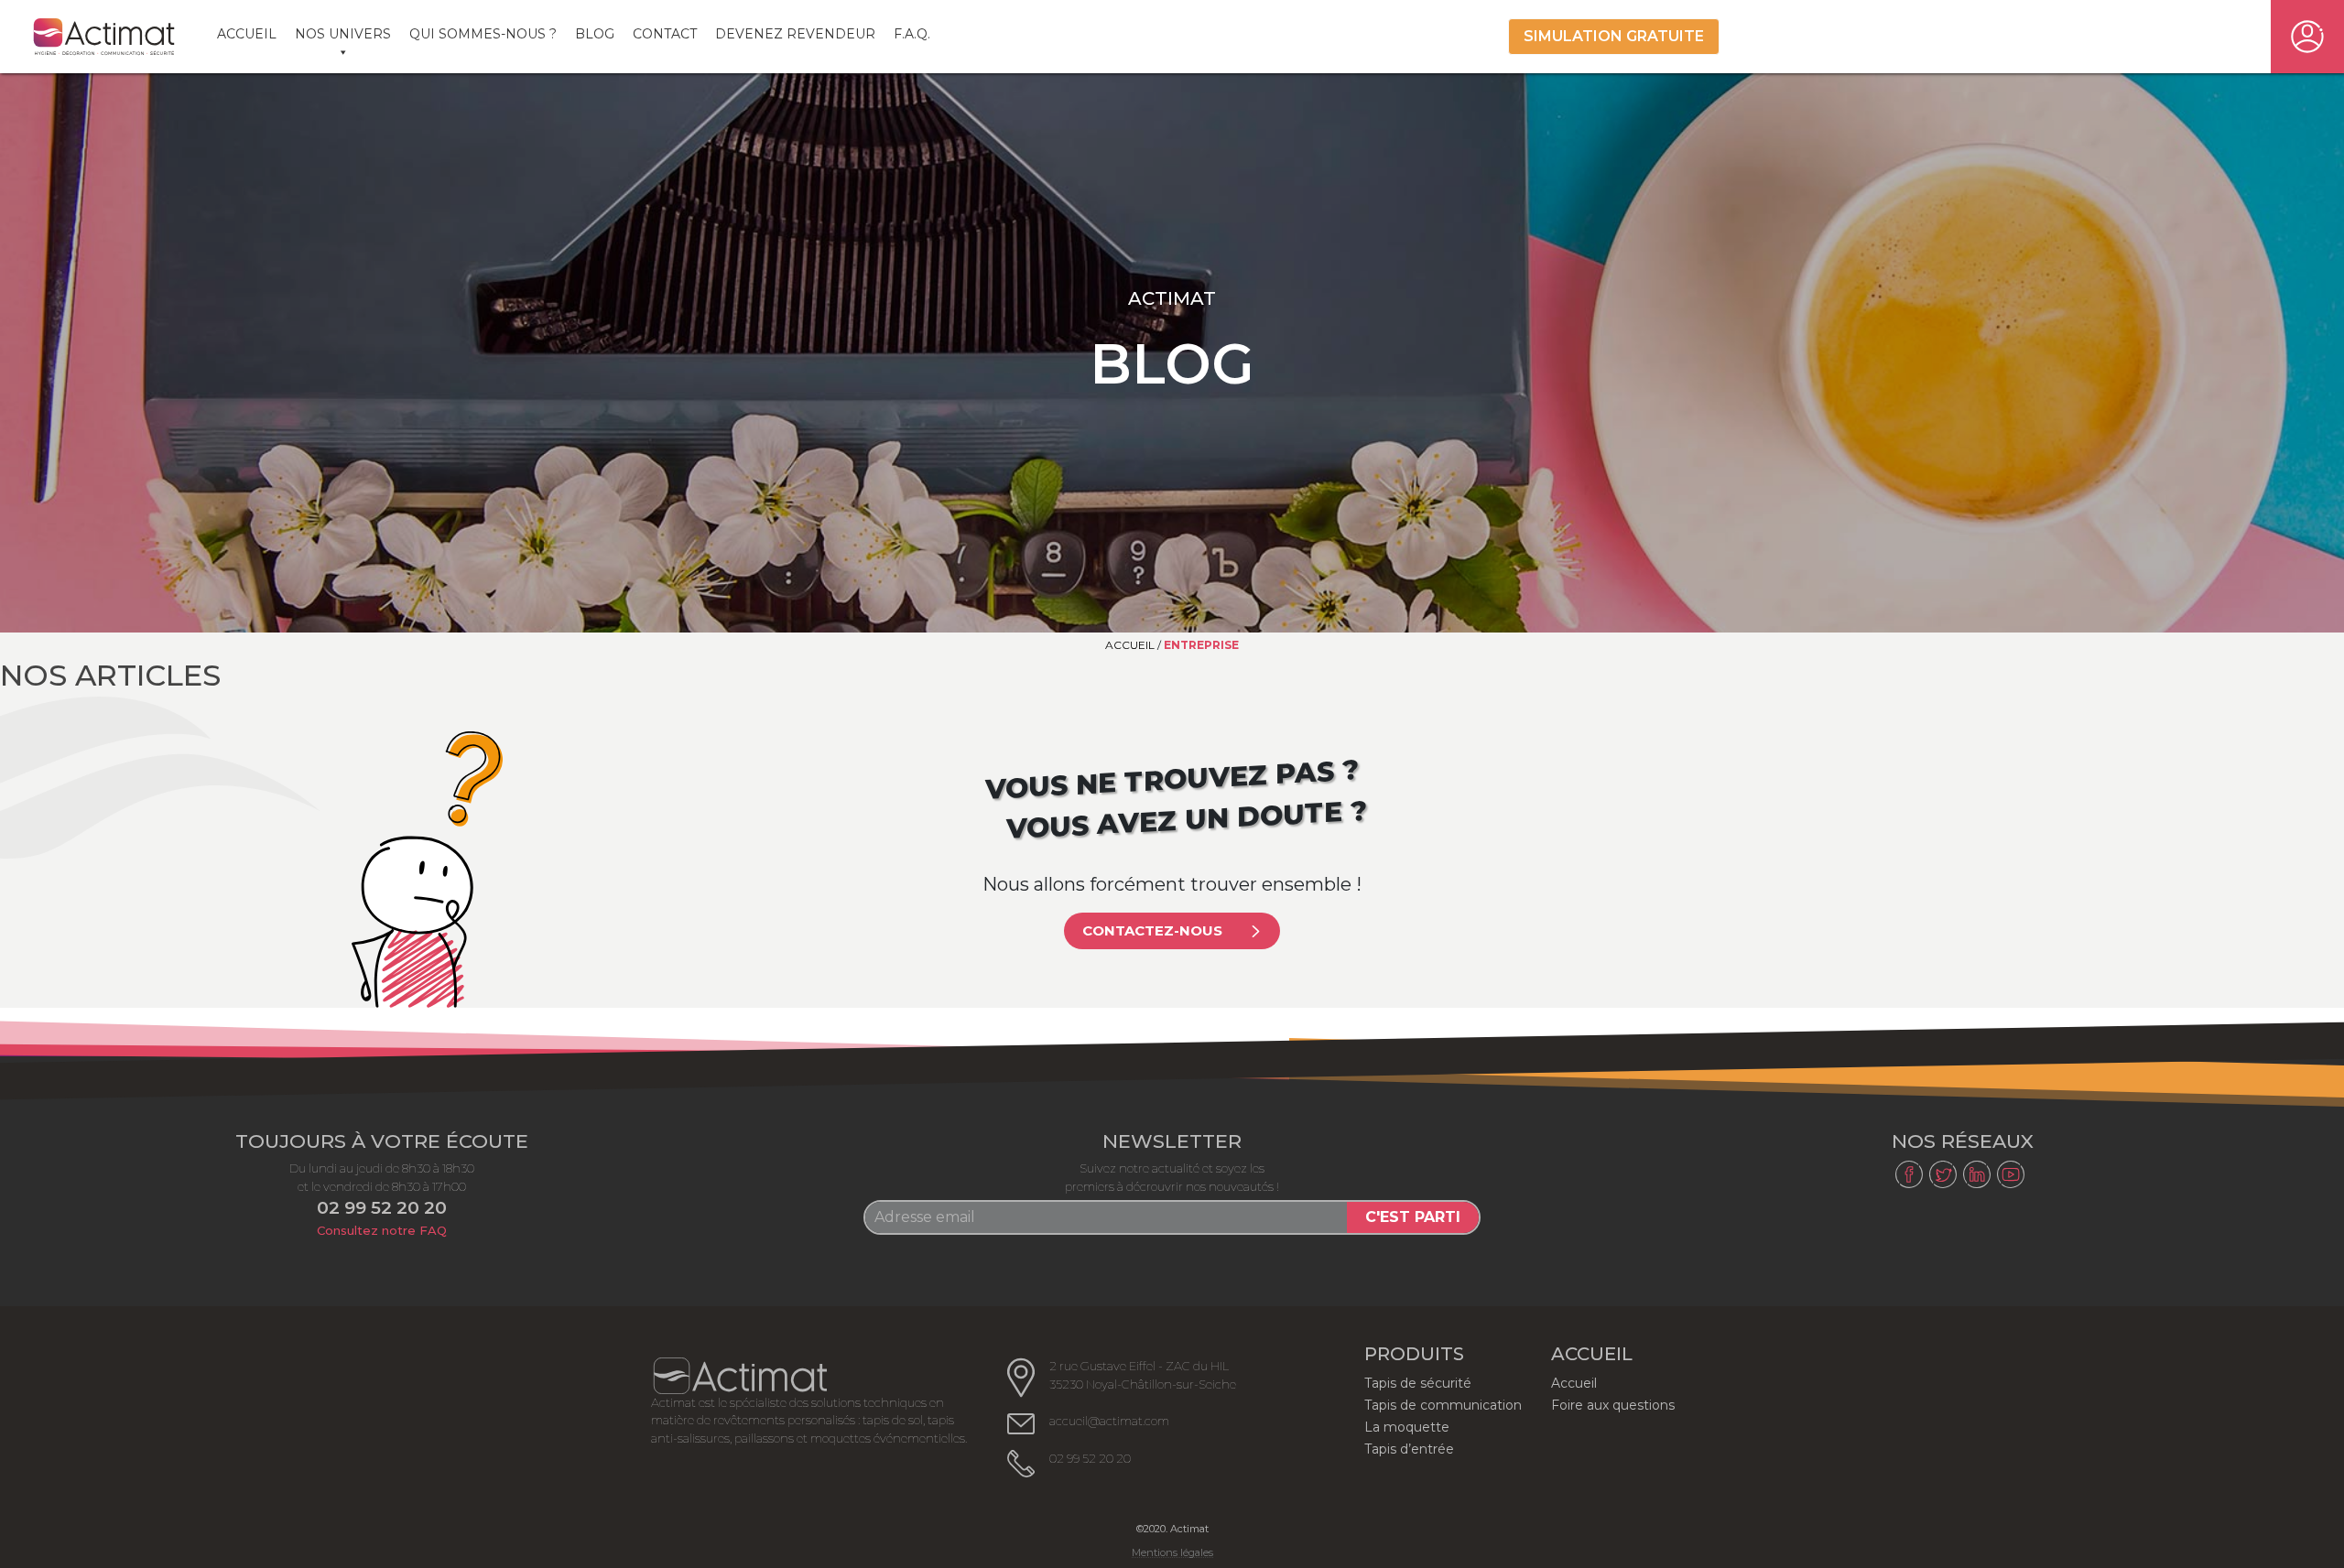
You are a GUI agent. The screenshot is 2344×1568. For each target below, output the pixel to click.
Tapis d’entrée (1409, 1449)
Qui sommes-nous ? (483, 34)
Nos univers (343, 34)
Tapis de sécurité (1418, 1383)
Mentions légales (1172, 1553)
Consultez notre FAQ (382, 1230)
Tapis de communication (1443, 1405)
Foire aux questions (1613, 1405)
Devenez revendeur (795, 34)
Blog (595, 34)
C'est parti (1413, 1217)
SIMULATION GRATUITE (1614, 36)
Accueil (247, 34)
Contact (665, 34)
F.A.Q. (912, 34)
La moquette (1407, 1427)
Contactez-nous (1152, 930)
